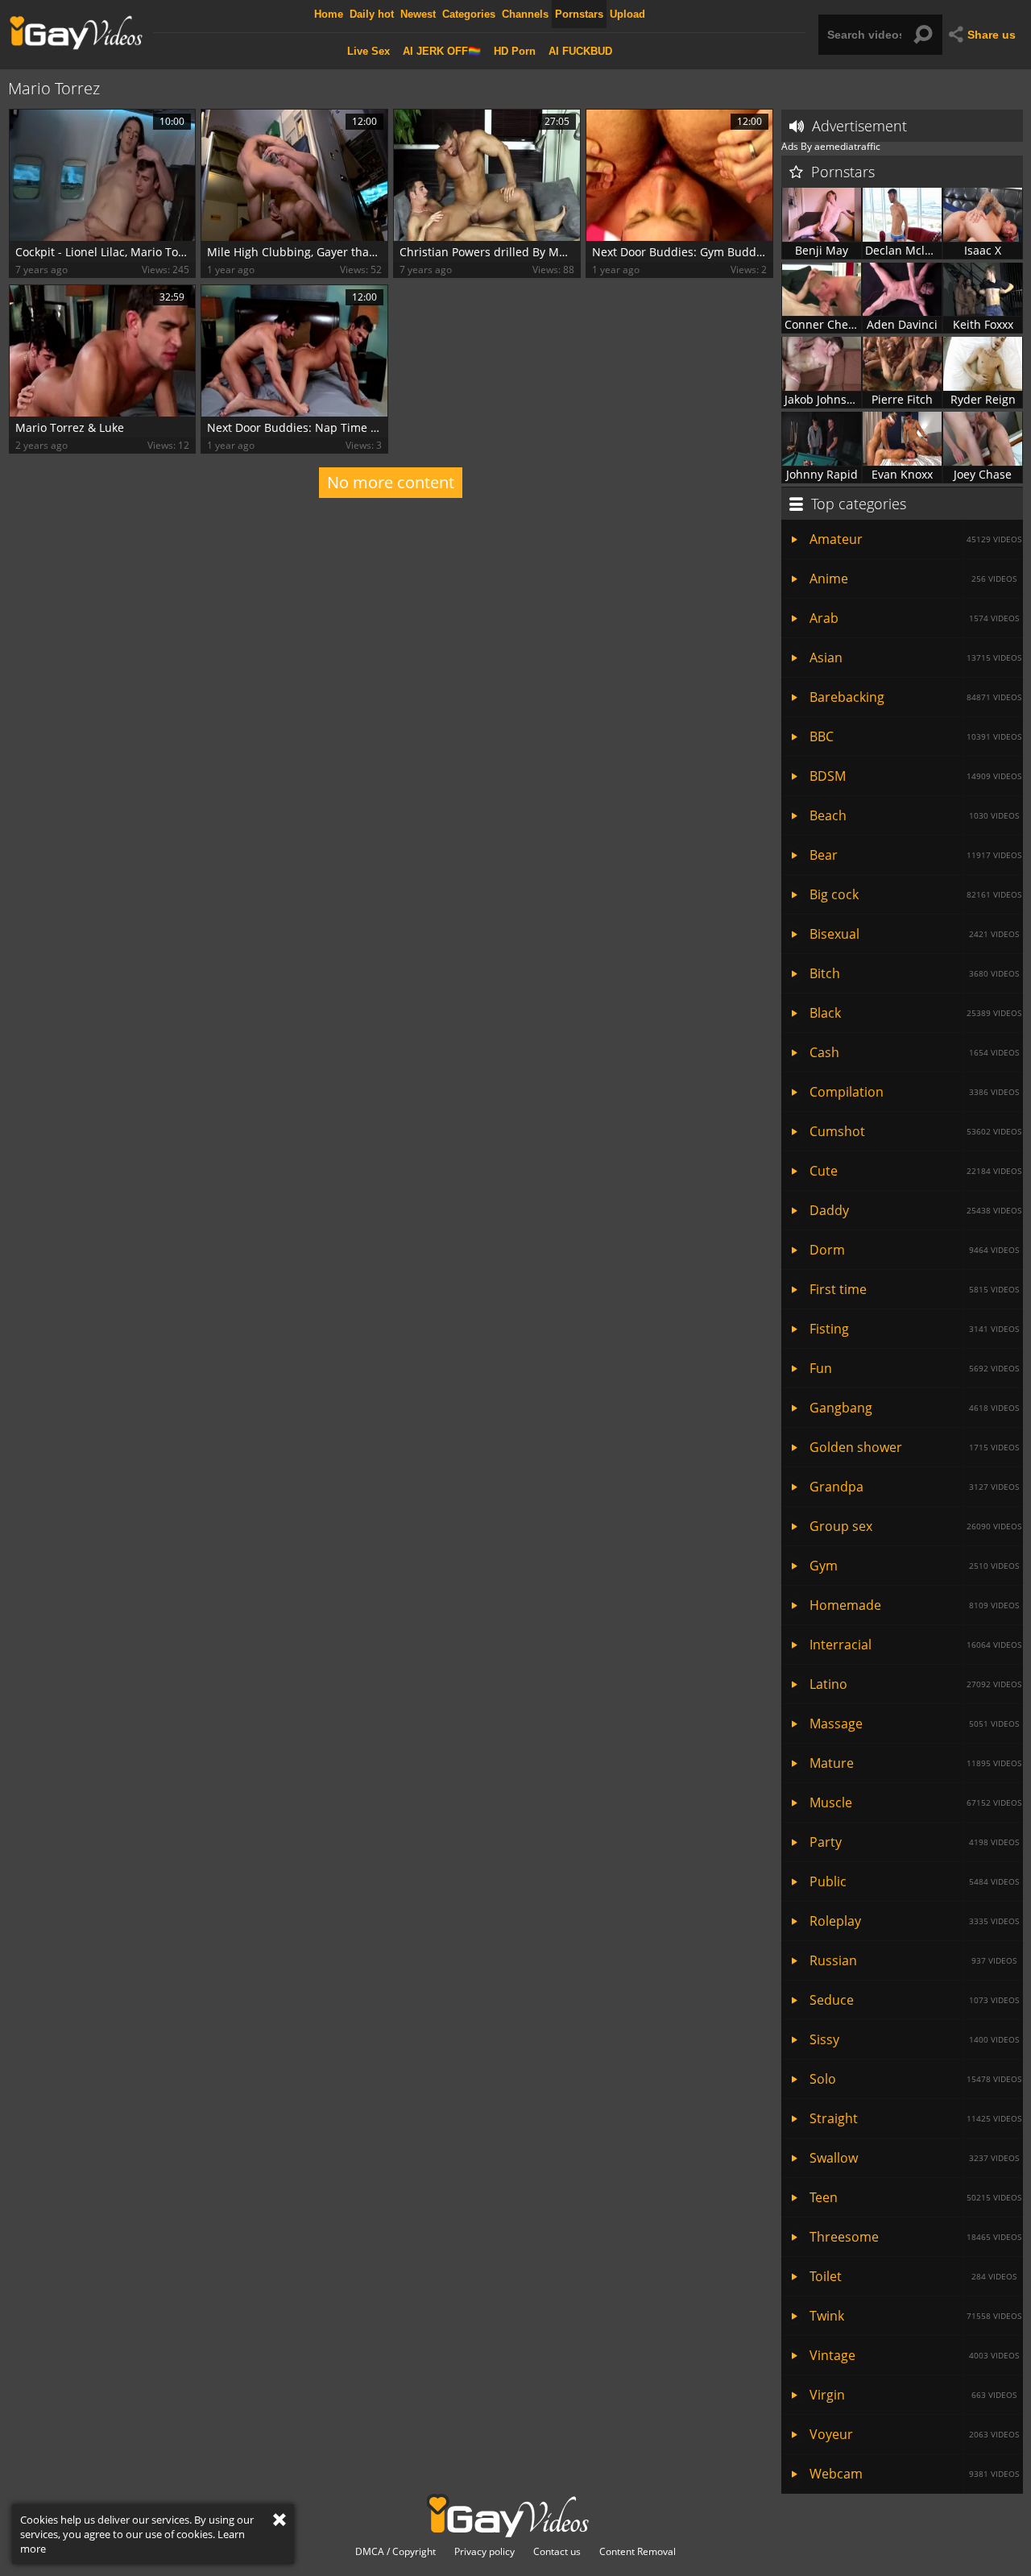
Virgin (913, 2395)
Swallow (914, 2158)
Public (914, 1881)
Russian (913, 1960)
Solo (915, 2079)
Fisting (914, 1329)
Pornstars (579, 14)
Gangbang (914, 1408)
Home (329, 14)
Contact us (557, 2552)
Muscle (915, 1802)
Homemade (914, 1605)
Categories (469, 14)
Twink (915, 2316)
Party (914, 1842)
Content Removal (638, 2552)
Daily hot (372, 14)
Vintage (914, 2355)
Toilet (913, 2276)
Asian (915, 657)
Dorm (914, 1250)
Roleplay (914, 1921)
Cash (914, 1052)
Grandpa (914, 1487)
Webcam (914, 2474)
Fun (914, 1368)
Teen (915, 2197)
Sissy (914, 2039)
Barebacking (915, 697)
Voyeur (914, 2434)
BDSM (915, 776)
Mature (915, 1763)
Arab (914, 618)
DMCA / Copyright (395, 2552)
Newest (418, 14)
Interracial (915, 1645)
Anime (913, 579)
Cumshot (915, 1131)
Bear (915, 855)
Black (915, 1013)
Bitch (914, 973)
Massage (914, 1724)
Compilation (914, 1092)
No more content (391, 482)
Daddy (915, 1210)
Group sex (915, 1526)
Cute (915, 1171)
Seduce (914, 2000)
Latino (915, 1684)
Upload (627, 14)
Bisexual (914, 934)
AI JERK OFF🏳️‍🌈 (442, 51)
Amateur (915, 539)
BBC (915, 736)
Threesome (915, 2237)
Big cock (915, 894)
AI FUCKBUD (580, 51)
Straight (915, 2118)
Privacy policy (484, 2552)
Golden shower (914, 1447)
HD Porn (515, 51)
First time (914, 1289)
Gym (914, 1566)
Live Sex (369, 51)
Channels (525, 14)
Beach (914, 815)
